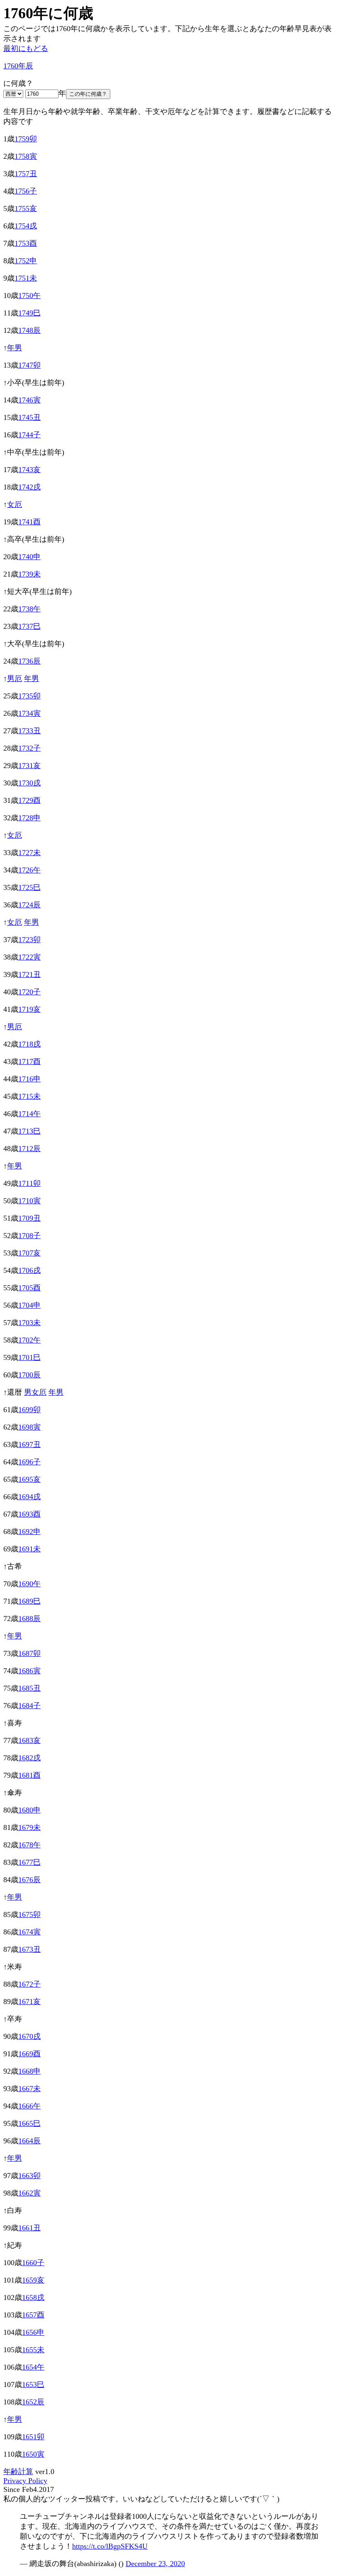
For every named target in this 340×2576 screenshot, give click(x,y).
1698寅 (29, 1427)
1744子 (29, 435)
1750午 (29, 296)
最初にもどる (26, 48)
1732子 (29, 748)
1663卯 (29, 2176)
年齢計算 (18, 2472)
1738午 (29, 609)
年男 (15, 348)
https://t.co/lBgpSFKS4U (110, 2546)
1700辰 (29, 1375)
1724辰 (29, 905)
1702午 (29, 1340)
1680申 (29, 1810)
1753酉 (26, 243)
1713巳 (29, 1131)
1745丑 (29, 417)
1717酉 (29, 1061)
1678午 (29, 1845)
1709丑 (29, 1218)
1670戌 (29, 2036)
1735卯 (29, 696)
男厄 (15, 679)
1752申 (26, 261)
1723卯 (29, 940)
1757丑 (26, 174)
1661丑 (29, 2228)
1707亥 (29, 1253)
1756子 (26, 191)
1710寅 (29, 1201)
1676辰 (29, 1880)
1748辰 (29, 330)
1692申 (29, 1532)
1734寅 (29, 713)
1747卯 (29, 365)
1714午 (29, 1114)
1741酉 (29, 522)
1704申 (29, 1305)
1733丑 (29, 731)
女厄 (15, 504)
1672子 (29, 1984)
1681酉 (29, 1775)
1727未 (29, 853)
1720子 (29, 992)
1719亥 (29, 1009)
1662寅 (29, 2193)
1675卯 (29, 1914)
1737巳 (29, 626)
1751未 (26, 278)
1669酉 (29, 2054)
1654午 (33, 2367)
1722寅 (29, 957)
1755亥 (26, 208)
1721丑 (29, 974)
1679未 (29, 1827)
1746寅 (29, 400)
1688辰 (29, 1619)
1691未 (29, 1549)
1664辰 (29, 2141)
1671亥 (29, 2002)
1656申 (33, 2332)
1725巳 (29, 887)
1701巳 (29, 1357)
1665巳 (29, 2123)
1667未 (29, 2089)
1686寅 (29, 1671)
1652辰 (33, 2402)
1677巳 (29, 1862)
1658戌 (33, 2297)
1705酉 (29, 1288)
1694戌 (29, 1497)
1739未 (29, 574)
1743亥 (29, 470)
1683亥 (29, 1740)
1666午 (29, 2106)
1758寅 (26, 156)
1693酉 (29, 1514)
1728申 (29, 818)
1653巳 (33, 2385)
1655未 (33, 2350)
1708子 (29, 1236)
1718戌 (29, 1044)
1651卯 (33, 2437)
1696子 (29, 1462)
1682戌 (29, 1758)
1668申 (29, 2071)
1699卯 (29, 1410)
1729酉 (29, 800)
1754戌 (26, 226)
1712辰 (29, 1149)
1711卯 (29, 1183)
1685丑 (29, 1688)
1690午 (29, 1584)
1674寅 (29, 1932)
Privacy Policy (25, 2481)
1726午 (29, 870)
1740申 (29, 557)
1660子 (33, 2263)
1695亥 (29, 1479)
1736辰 (29, 661)
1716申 (29, 1079)
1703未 (29, 1323)
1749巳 (29, 313)
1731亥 (29, 766)
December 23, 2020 (155, 2564)
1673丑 (29, 1949)
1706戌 (29, 1270)
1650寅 (33, 2454)
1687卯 (29, 1653)
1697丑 (29, 1444)
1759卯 (26, 139)
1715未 (29, 1096)
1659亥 (33, 2280)
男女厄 (35, 1392)
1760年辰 (18, 66)
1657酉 (33, 2315)
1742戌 (29, 487)
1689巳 (29, 1601)
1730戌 (29, 783)
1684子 (29, 1706)
